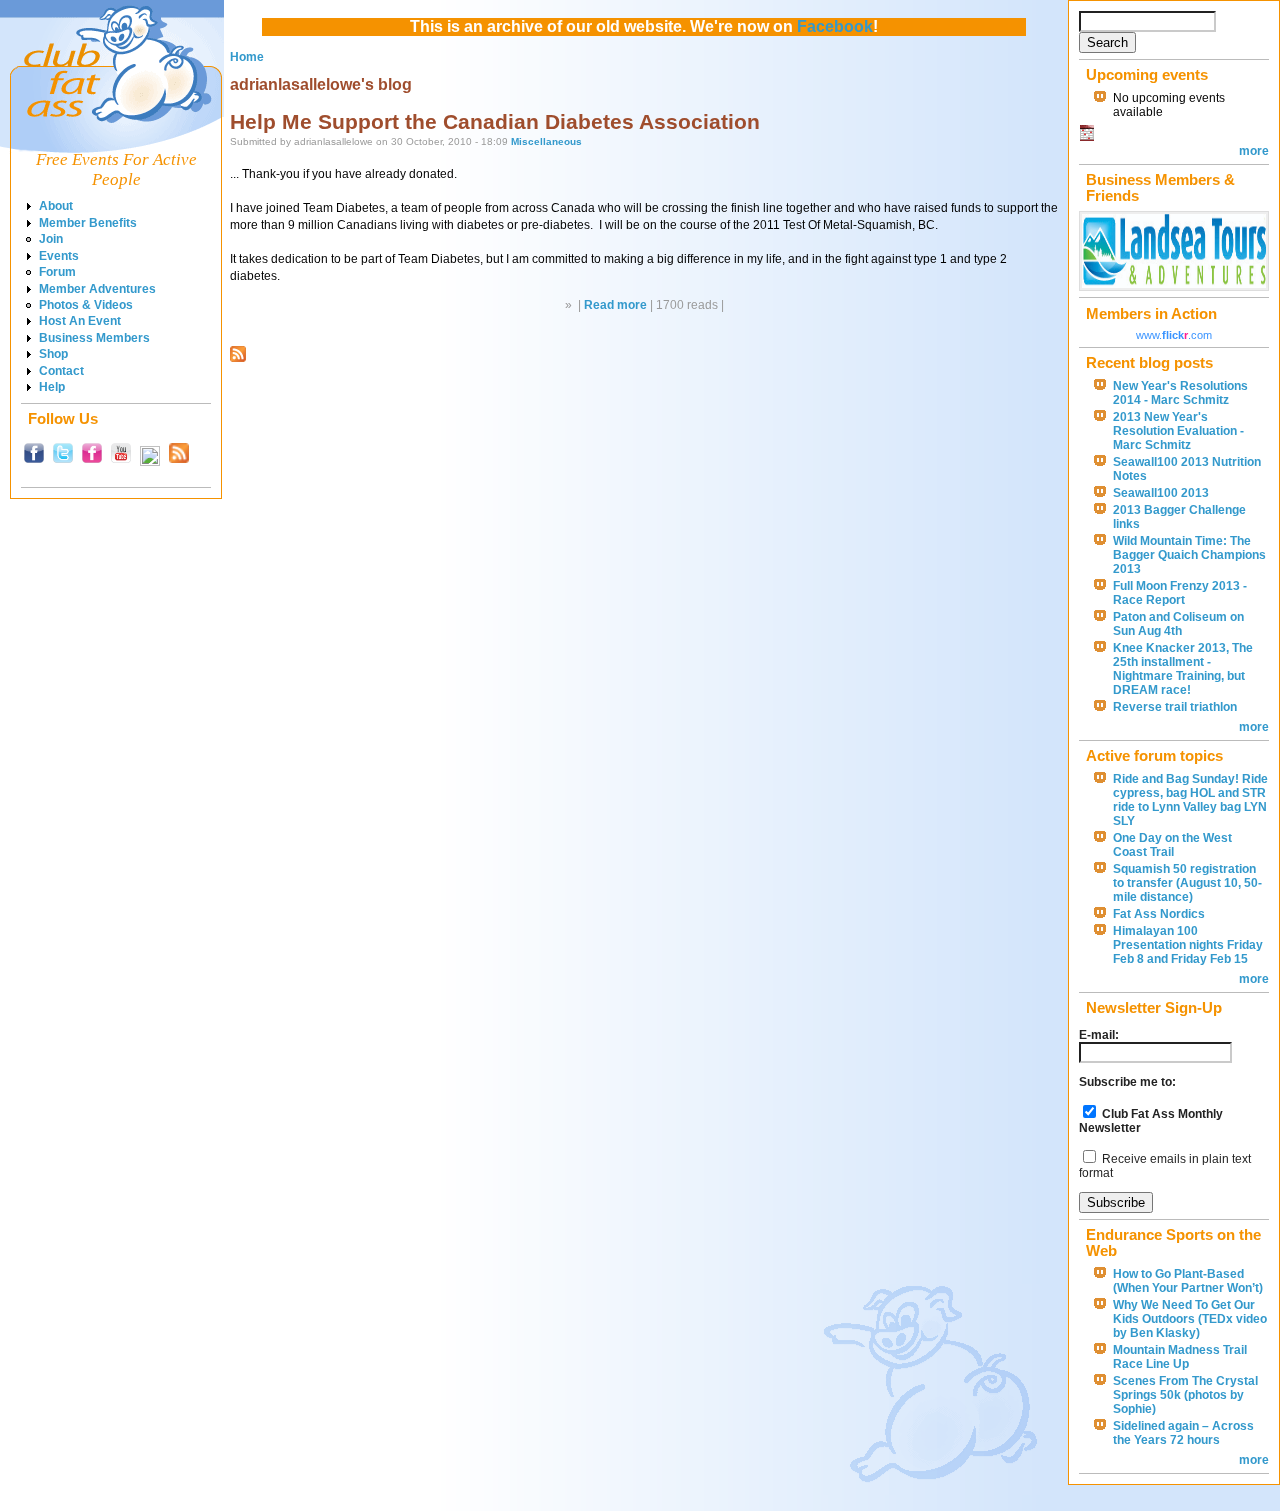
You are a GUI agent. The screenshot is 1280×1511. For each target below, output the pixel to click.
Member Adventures (97, 289)
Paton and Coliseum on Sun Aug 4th (1178, 624)
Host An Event (80, 321)
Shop (53, 354)
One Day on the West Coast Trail (1172, 845)
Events (59, 256)
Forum (57, 272)
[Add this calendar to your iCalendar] (1087, 137)
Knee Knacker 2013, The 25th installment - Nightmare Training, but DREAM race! (1183, 669)
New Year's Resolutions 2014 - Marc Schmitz (1180, 393)
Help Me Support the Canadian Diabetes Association (495, 121)
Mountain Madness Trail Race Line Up (1180, 1357)
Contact (61, 371)
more (1254, 151)
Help (52, 387)
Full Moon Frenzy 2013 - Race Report (1180, 593)
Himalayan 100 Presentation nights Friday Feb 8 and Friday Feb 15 (1188, 945)
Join (51, 239)
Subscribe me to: (1127, 1082)
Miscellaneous (546, 141)
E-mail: (1099, 1035)
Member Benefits (88, 223)
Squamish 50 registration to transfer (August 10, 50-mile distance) (1187, 883)
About (56, 206)
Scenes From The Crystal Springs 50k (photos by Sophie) (1185, 1395)
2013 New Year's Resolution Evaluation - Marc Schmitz (1178, 431)
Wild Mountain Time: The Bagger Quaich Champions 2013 (1189, 555)
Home (247, 57)
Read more (615, 305)
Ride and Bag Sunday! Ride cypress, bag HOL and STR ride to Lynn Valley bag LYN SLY (1190, 800)
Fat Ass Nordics (1159, 914)
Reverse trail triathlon (1175, 707)
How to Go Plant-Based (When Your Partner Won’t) (1188, 1281)
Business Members (94, 338)
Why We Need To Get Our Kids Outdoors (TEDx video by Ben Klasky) (1190, 1319)
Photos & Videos (86, 305)
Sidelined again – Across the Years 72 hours (1183, 1433)
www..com (1174, 335)
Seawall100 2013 (1161, 493)
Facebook (835, 26)
